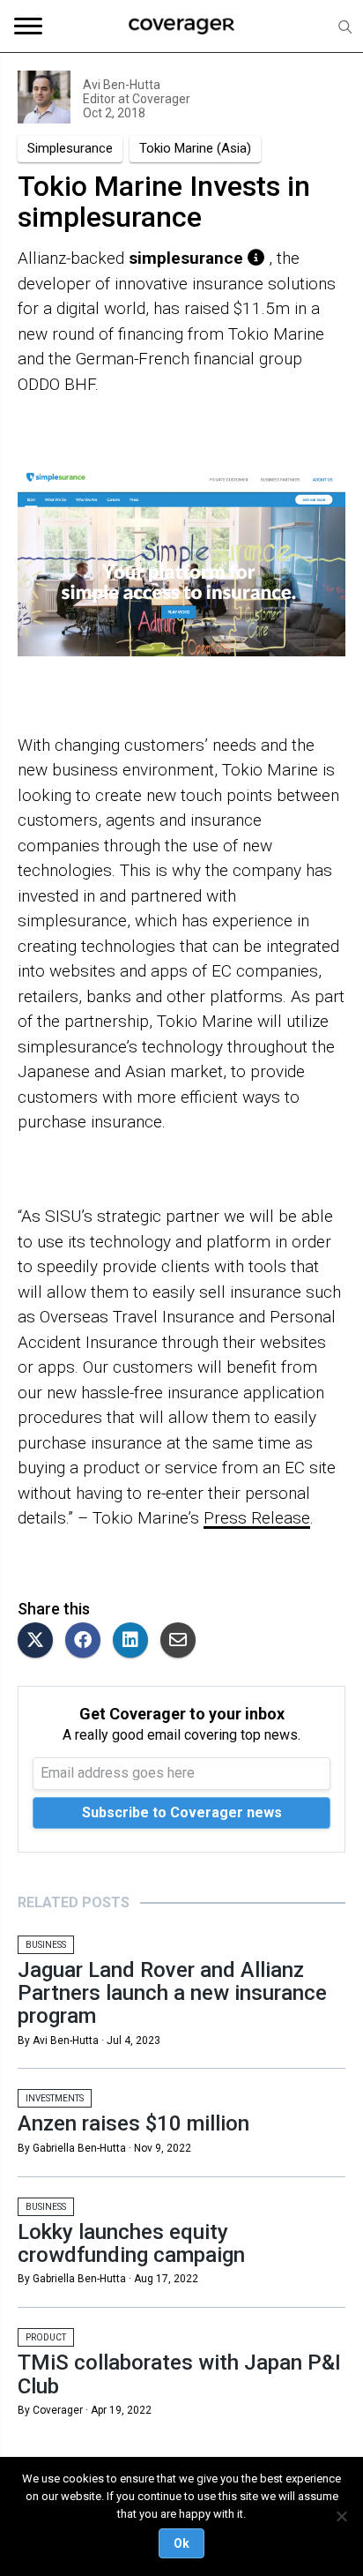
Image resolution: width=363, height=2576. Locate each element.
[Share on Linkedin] (135, 1641)
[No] (341, 2516)
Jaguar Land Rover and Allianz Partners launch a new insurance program (172, 1993)
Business (46, 1945)
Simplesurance (70, 148)
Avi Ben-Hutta (122, 85)
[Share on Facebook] (87, 1641)
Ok (181, 2543)
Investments (55, 2098)
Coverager (160, 99)
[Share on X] (40, 1641)
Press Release (257, 1518)
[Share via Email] (182, 1641)
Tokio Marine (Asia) (195, 148)
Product (46, 2337)
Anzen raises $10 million (133, 2123)
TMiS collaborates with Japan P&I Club (179, 2374)
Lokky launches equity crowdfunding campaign (131, 2243)
